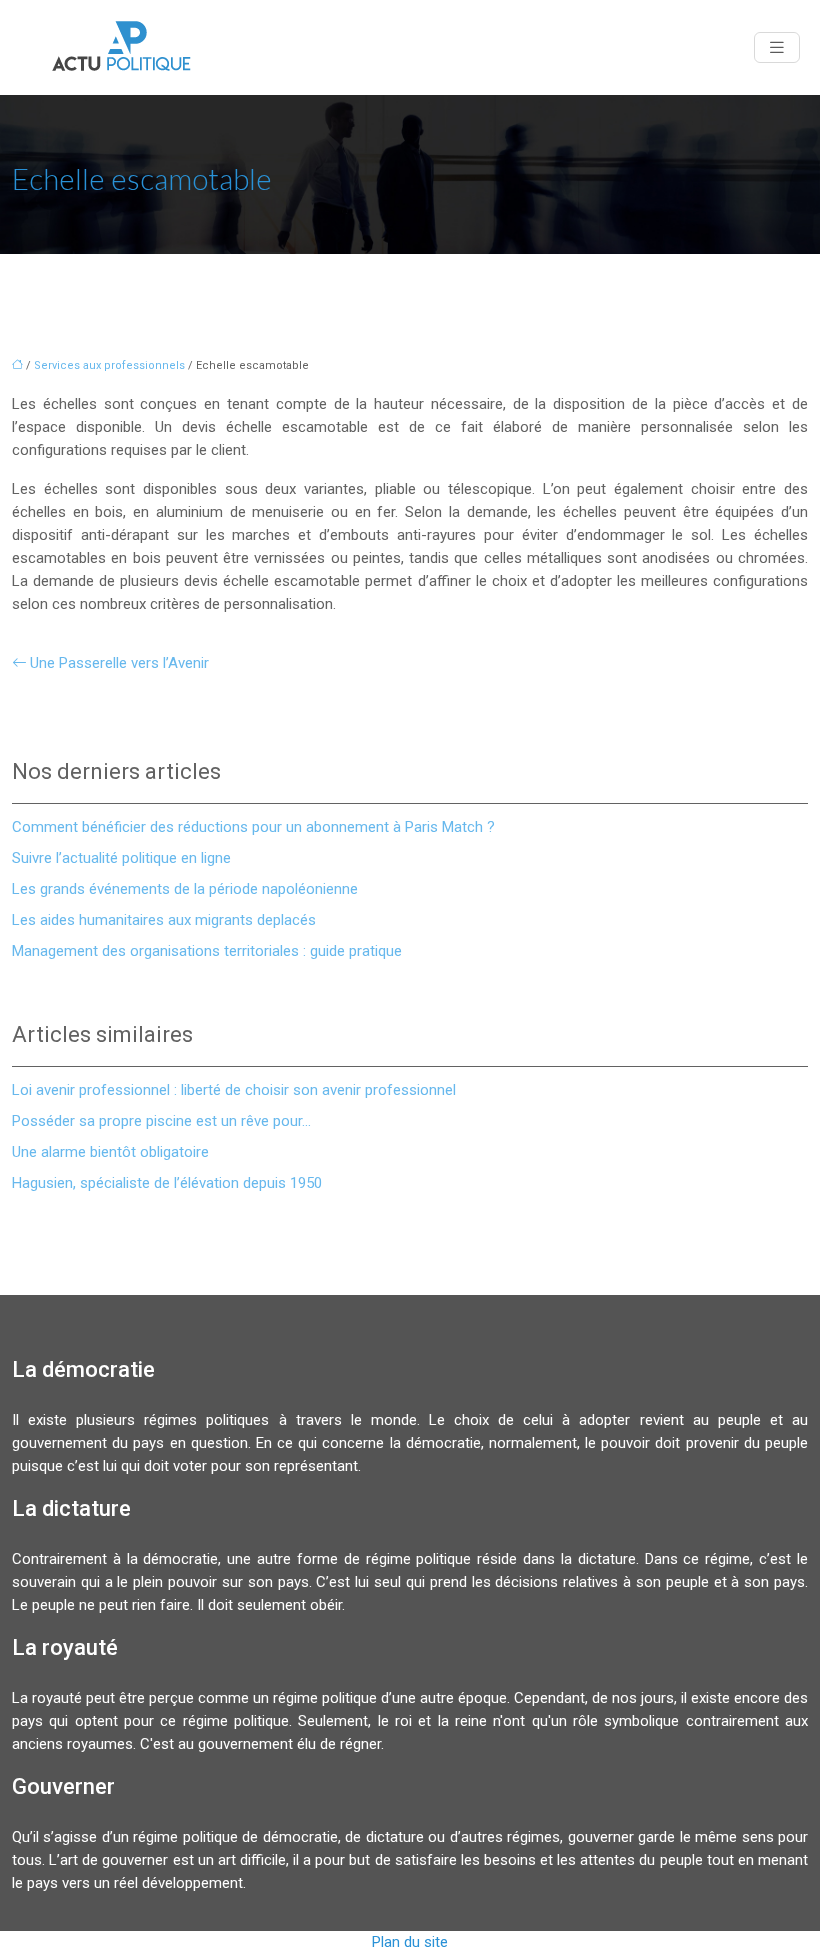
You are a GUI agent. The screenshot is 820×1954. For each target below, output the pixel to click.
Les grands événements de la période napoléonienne (185, 889)
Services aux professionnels (109, 365)
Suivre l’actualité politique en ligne (121, 858)
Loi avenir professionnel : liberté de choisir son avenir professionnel (234, 1090)
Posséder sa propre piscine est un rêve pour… (161, 1121)
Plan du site (410, 1942)
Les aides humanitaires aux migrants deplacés (164, 920)
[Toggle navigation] (777, 47)
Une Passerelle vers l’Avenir (119, 663)
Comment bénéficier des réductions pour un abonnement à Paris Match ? (253, 827)
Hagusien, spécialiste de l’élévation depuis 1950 (167, 1183)
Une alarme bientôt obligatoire (110, 1152)
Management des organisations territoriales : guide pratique (207, 951)
